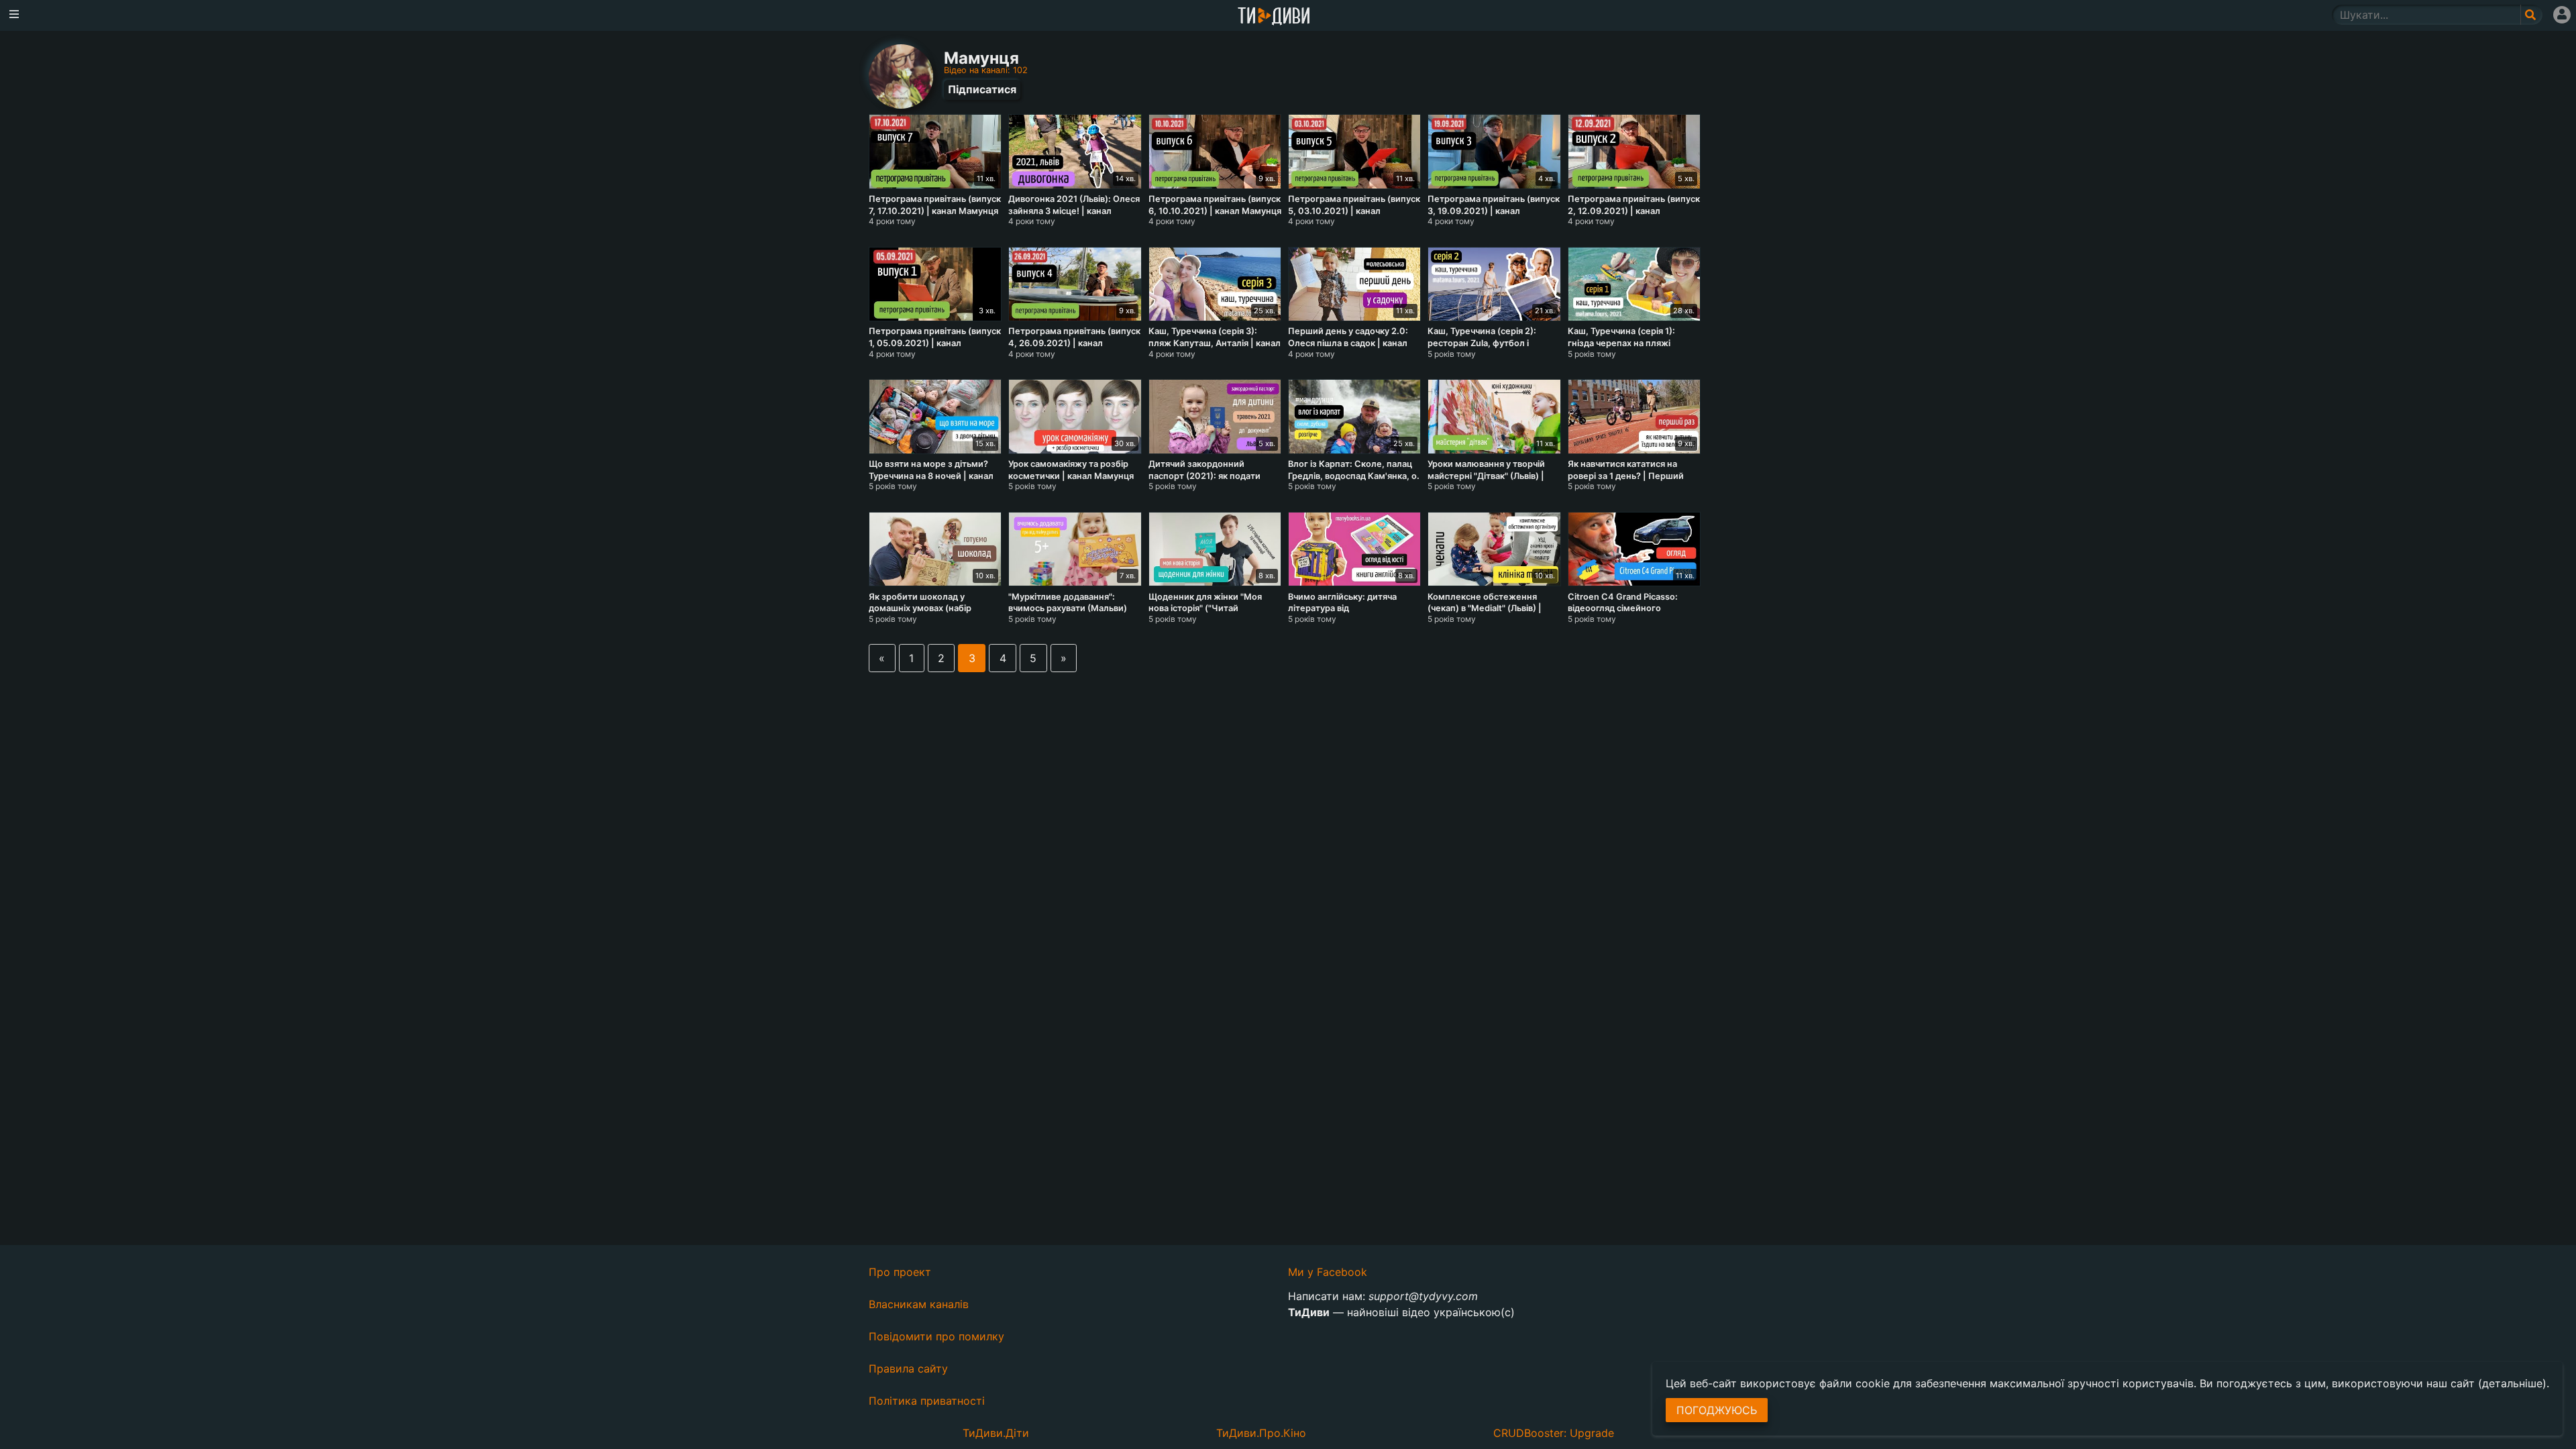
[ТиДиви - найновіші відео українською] (1274, 17)
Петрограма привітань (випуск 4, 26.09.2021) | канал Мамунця (1074, 343)
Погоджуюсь (1717, 1410)
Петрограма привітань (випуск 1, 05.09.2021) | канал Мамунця (935, 343)
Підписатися (982, 89)
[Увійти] (2562, 15)
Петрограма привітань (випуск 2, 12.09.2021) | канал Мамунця (1634, 211)
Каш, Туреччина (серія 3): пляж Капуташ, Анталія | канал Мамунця (1215, 343)
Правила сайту (908, 1368)
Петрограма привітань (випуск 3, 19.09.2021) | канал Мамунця (1494, 211)
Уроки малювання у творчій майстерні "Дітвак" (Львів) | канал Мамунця (1486, 476)
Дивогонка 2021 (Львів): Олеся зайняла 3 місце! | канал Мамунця (1074, 211)
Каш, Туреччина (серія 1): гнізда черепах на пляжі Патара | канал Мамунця (1621, 343)
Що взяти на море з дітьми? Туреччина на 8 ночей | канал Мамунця (931, 476)
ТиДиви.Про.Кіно (1261, 1433)
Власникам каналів (919, 1304)
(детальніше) (2512, 1383)
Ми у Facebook (1328, 1272)
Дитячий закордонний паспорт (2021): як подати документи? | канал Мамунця (1212, 476)
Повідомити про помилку (936, 1336)
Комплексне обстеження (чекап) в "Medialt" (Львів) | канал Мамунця (1485, 608)
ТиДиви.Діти (996, 1433)
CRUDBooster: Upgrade (1554, 1433)
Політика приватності (927, 1401)
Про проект (900, 1272)
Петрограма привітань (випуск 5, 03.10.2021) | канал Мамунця (1354, 211)
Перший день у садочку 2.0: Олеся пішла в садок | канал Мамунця (1348, 343)
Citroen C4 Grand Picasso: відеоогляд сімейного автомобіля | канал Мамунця (1629, 608)
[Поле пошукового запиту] (2531, 15)
